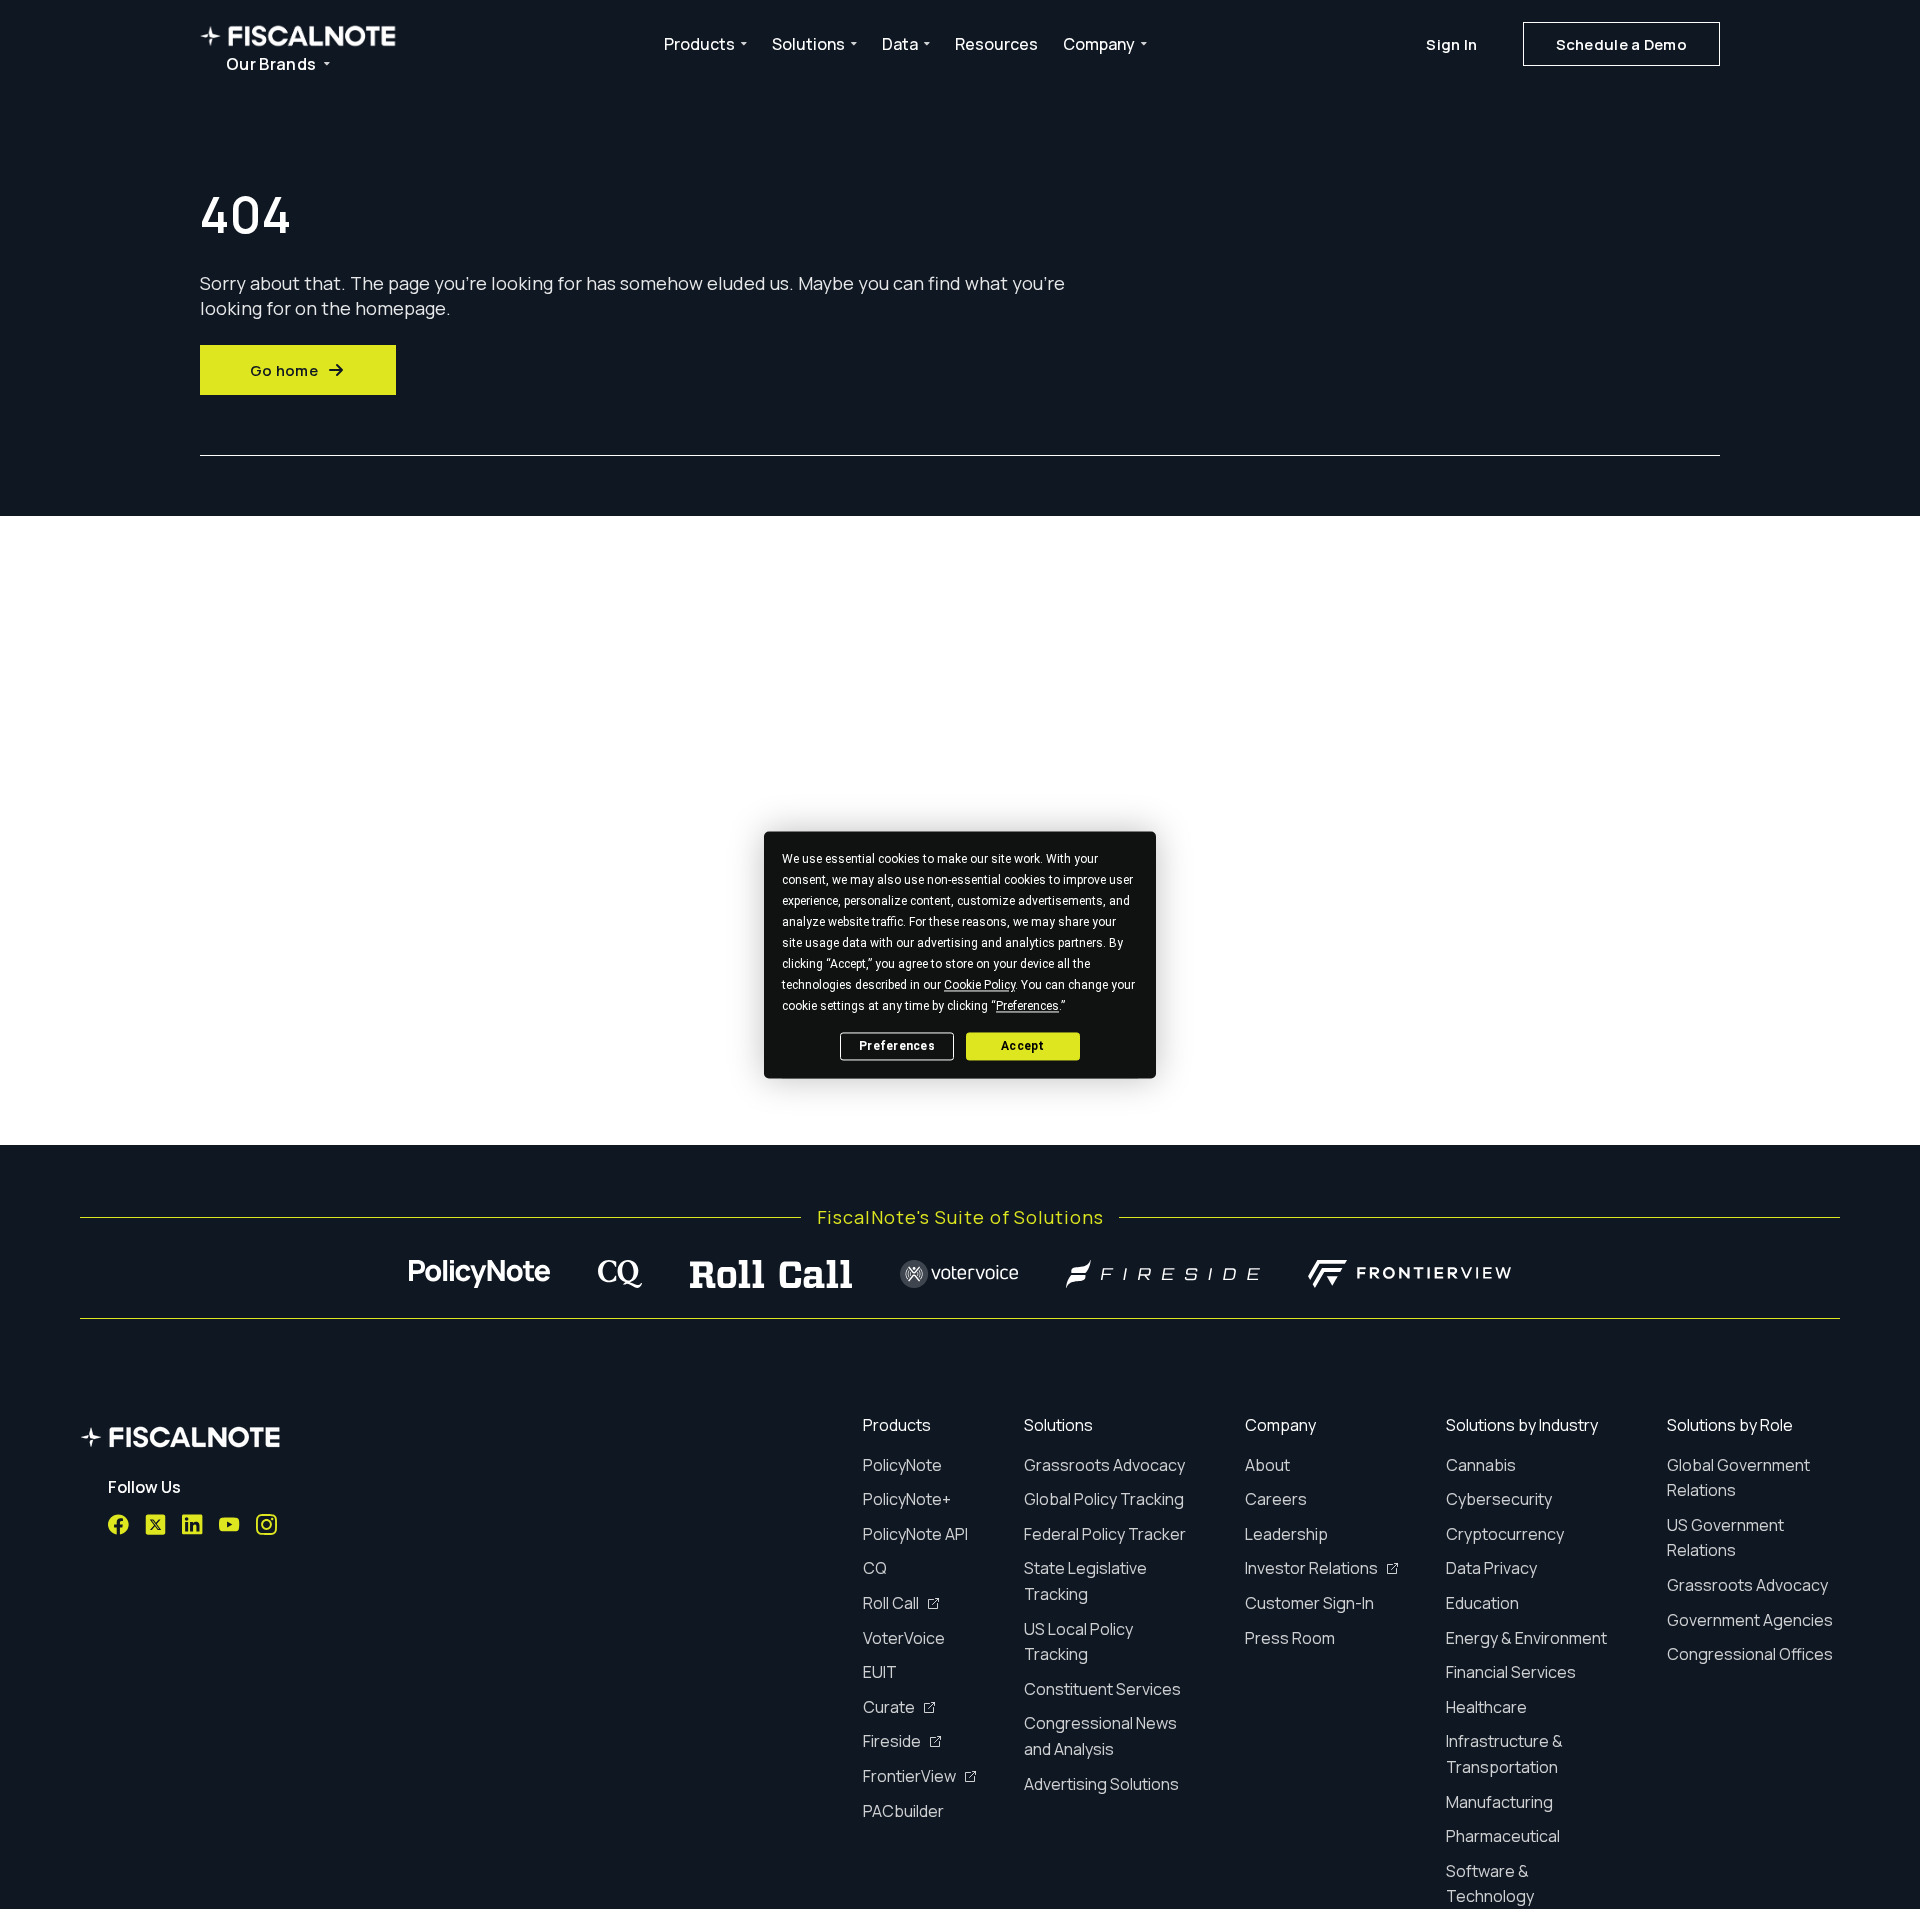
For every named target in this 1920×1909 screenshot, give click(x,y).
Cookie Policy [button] (979, 985)
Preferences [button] (1027, 1006)
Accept (1022, 1046)
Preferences (897, 1046)
